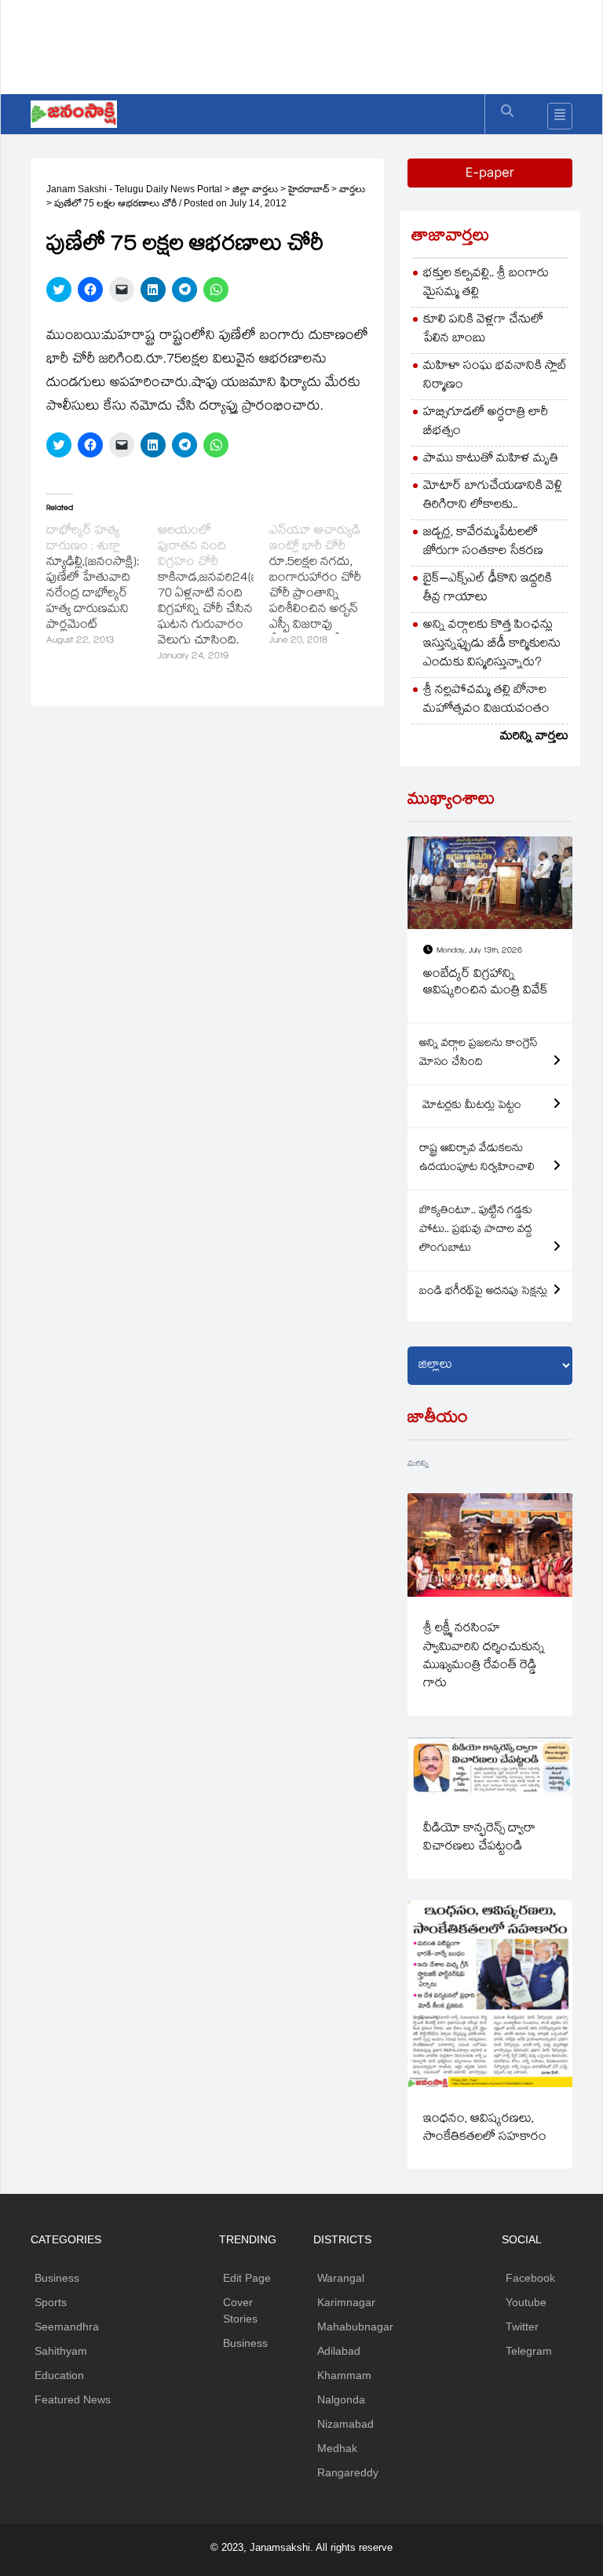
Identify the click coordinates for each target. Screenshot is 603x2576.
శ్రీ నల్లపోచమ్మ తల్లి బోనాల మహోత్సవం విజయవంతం (486, 700)
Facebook (530, 2278)
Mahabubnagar (355, 2326)
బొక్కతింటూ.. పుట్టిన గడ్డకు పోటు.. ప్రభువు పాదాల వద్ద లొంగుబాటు (476, 1230)
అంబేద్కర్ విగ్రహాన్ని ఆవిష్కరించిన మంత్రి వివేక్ (486, 984)
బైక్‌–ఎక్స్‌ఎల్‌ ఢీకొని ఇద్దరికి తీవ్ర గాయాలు (488, 589)
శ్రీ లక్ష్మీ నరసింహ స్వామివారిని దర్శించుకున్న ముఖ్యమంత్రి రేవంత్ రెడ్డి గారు (484, 1657)
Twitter (522, 2326)
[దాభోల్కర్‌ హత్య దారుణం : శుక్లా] (102, 587)
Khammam (344, 2375)
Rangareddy (348, 2472)
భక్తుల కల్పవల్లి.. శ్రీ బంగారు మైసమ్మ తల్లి (486, 284)
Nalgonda (341, 2399)
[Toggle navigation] (560, 116)
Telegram (529, 2351)
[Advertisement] (316, 43)
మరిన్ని (418, 1465)
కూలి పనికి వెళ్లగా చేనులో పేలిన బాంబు (483, 330)
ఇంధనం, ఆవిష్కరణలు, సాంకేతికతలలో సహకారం (485, 2129)
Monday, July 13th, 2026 (479, 951)
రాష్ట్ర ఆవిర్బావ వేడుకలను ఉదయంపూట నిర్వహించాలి (477, 1159)
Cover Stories (240, 2310)
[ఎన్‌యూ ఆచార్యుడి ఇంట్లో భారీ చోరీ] (325, 587)
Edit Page (247, 2278)
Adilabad (339, 2351)
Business (57, 2278)
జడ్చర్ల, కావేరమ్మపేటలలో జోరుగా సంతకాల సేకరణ (483, 543)
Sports (51, 2302)
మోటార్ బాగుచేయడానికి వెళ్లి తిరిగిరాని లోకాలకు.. (493, 496)
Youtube (526, 2302)
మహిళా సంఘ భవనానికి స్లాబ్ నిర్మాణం (495, 376)
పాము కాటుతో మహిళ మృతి (491, 459)
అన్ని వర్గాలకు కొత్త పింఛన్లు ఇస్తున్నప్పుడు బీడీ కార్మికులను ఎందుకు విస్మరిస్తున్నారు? (492, 645)
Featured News (73, 2399)
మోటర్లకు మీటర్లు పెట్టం (470, 1106)
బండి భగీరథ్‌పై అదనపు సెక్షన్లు (483, 1292)
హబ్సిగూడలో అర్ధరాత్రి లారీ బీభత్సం (486, 423)
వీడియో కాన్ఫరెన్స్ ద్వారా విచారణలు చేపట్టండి (479, 1838)
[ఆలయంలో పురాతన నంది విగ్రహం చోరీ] (214, 595)
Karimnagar (346, 2302)
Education (59, 2375)
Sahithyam (61, 2351)
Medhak (337, 2448)
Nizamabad (345, 2424)
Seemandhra (67, 2326)
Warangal (341, 2278)
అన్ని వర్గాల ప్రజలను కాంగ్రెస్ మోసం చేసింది (479, 1054)
